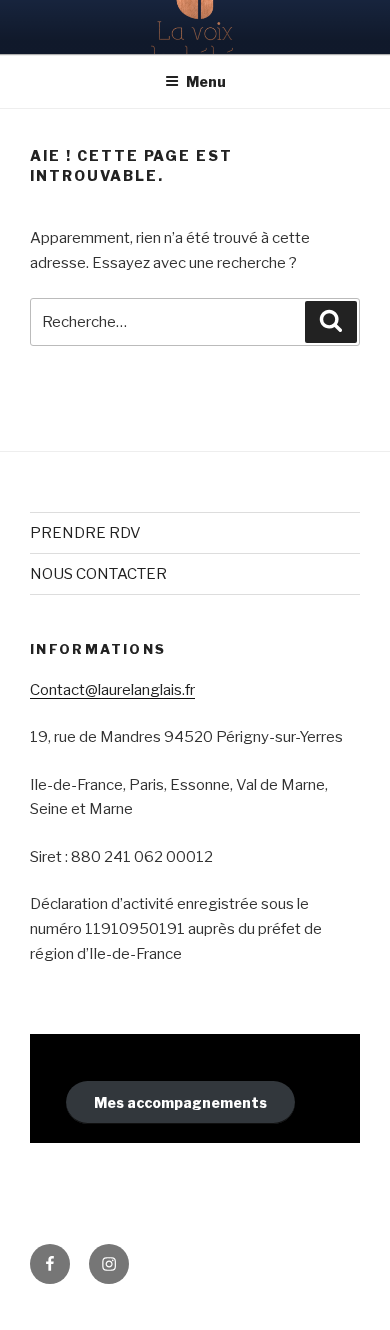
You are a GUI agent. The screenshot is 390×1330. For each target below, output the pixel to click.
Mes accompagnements (180, 1102)
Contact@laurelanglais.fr (112, 690)
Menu (206, 81)
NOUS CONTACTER (98, 574)
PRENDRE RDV (85, 533)
